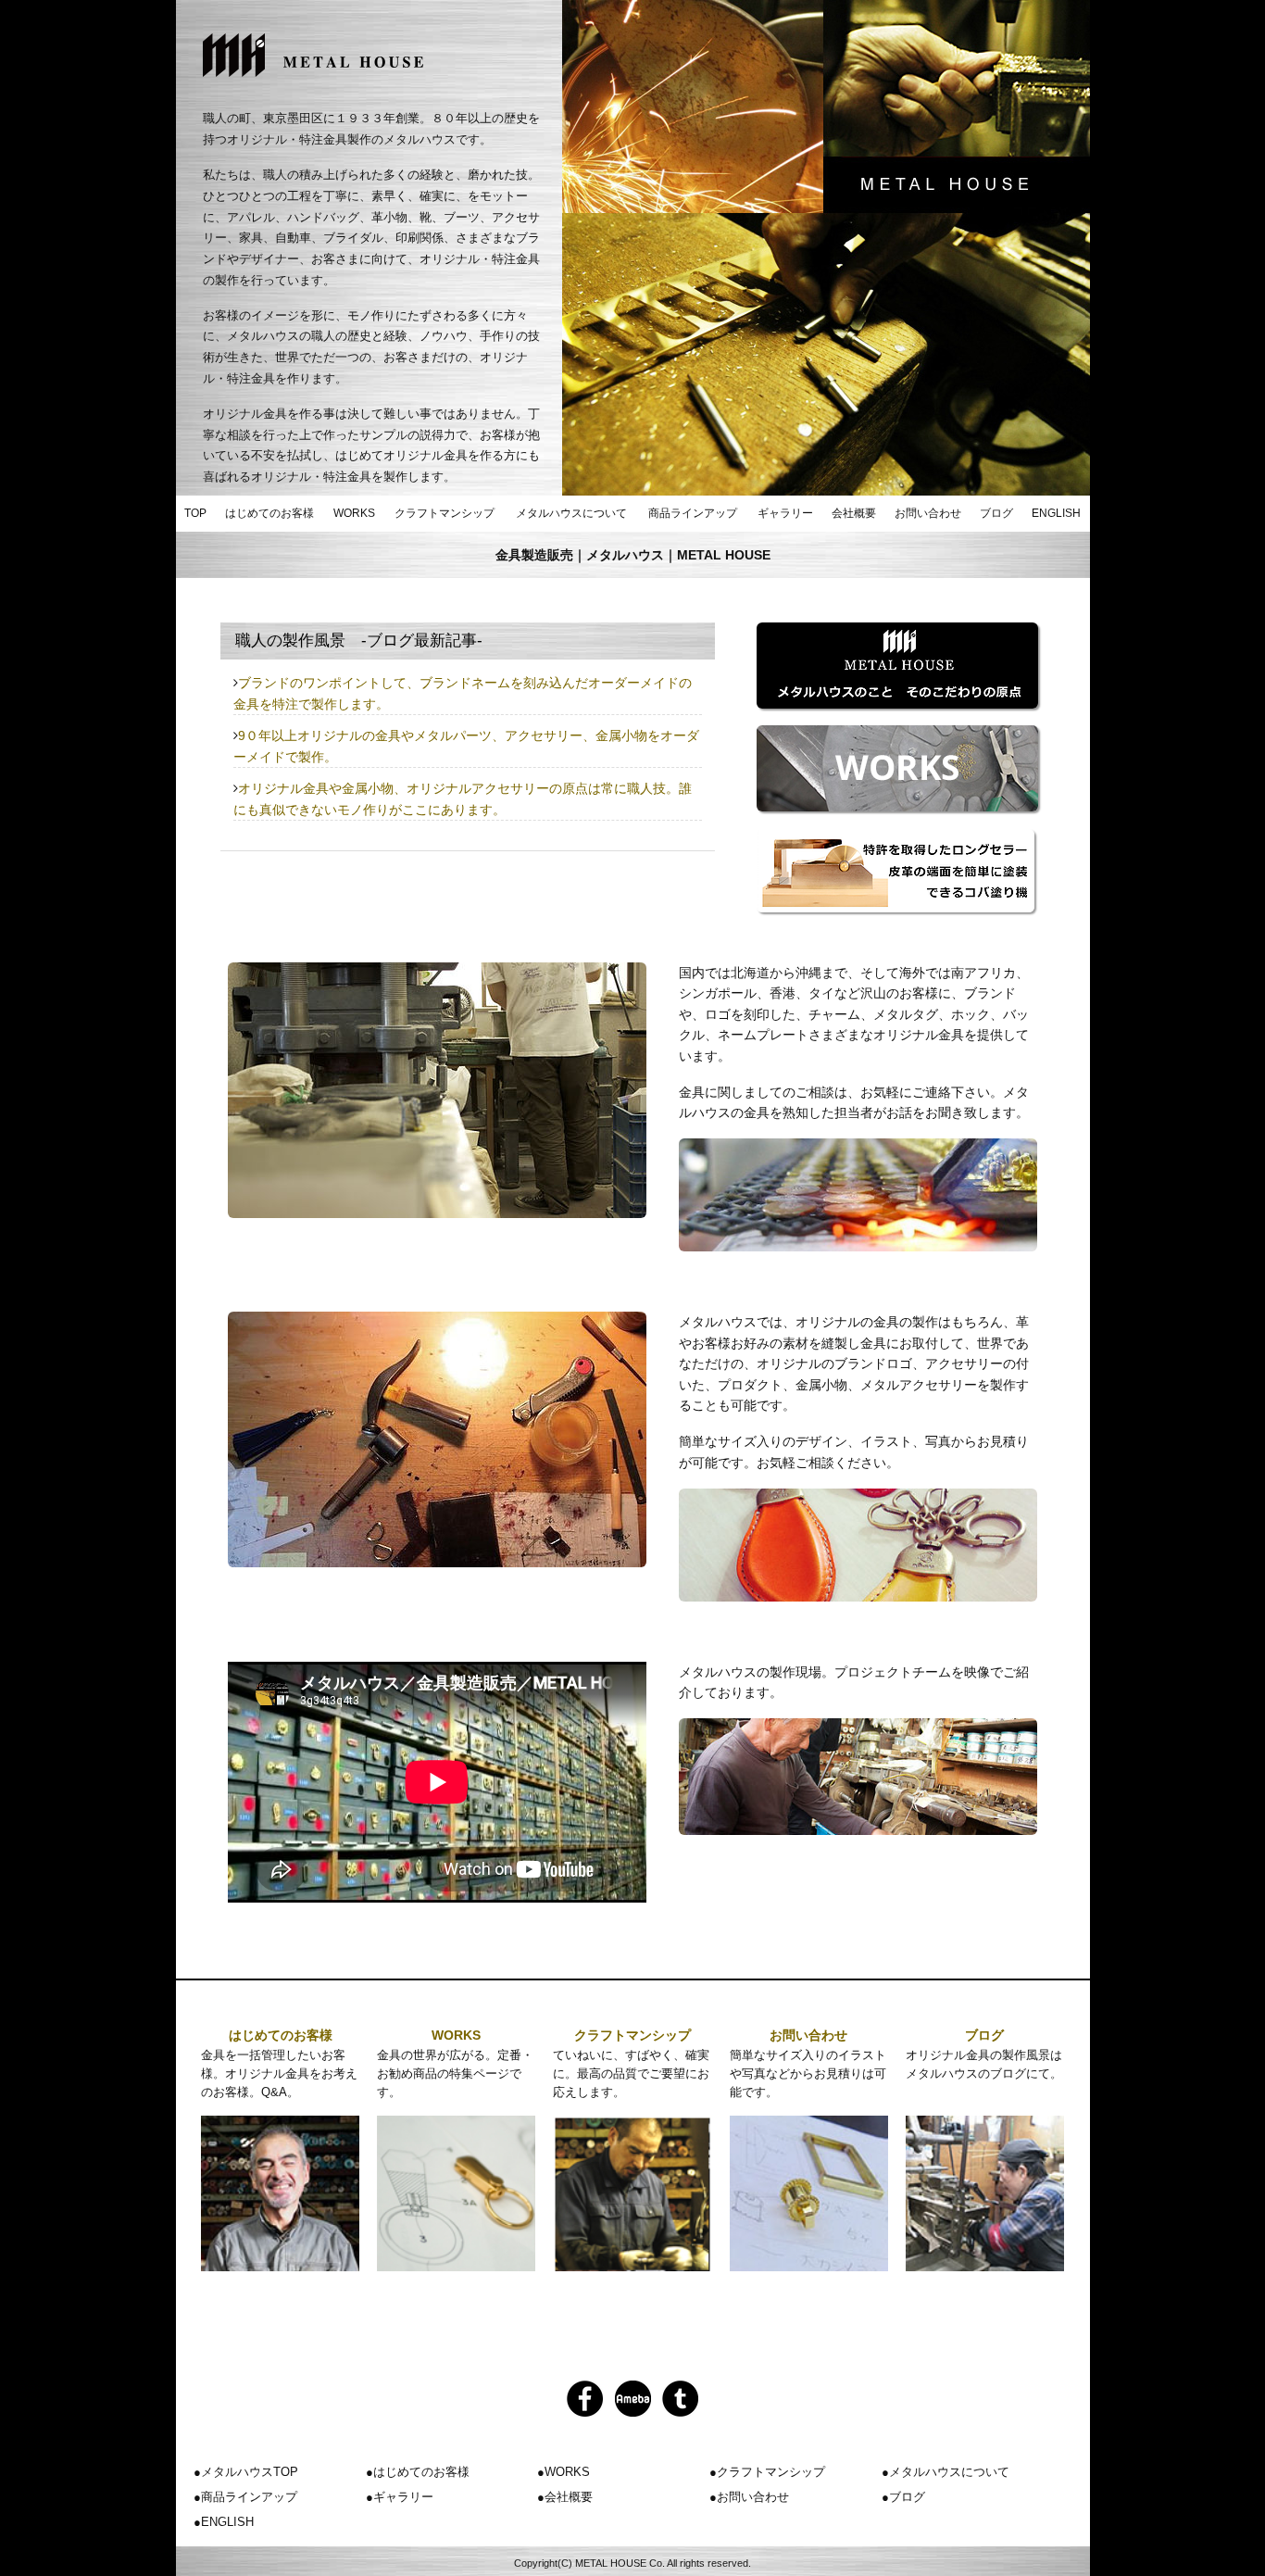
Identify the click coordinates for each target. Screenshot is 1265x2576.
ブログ (996, 513)
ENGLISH (1056, 513)
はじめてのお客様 (269, 513)
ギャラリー (785, 513)
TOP (195, 513)
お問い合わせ (928, 513)
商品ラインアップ (693, 513)
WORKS (354, 513)
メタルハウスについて (571, 513)
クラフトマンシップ (445, 513)
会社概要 (854, 513)
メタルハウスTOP (250, 2472)
